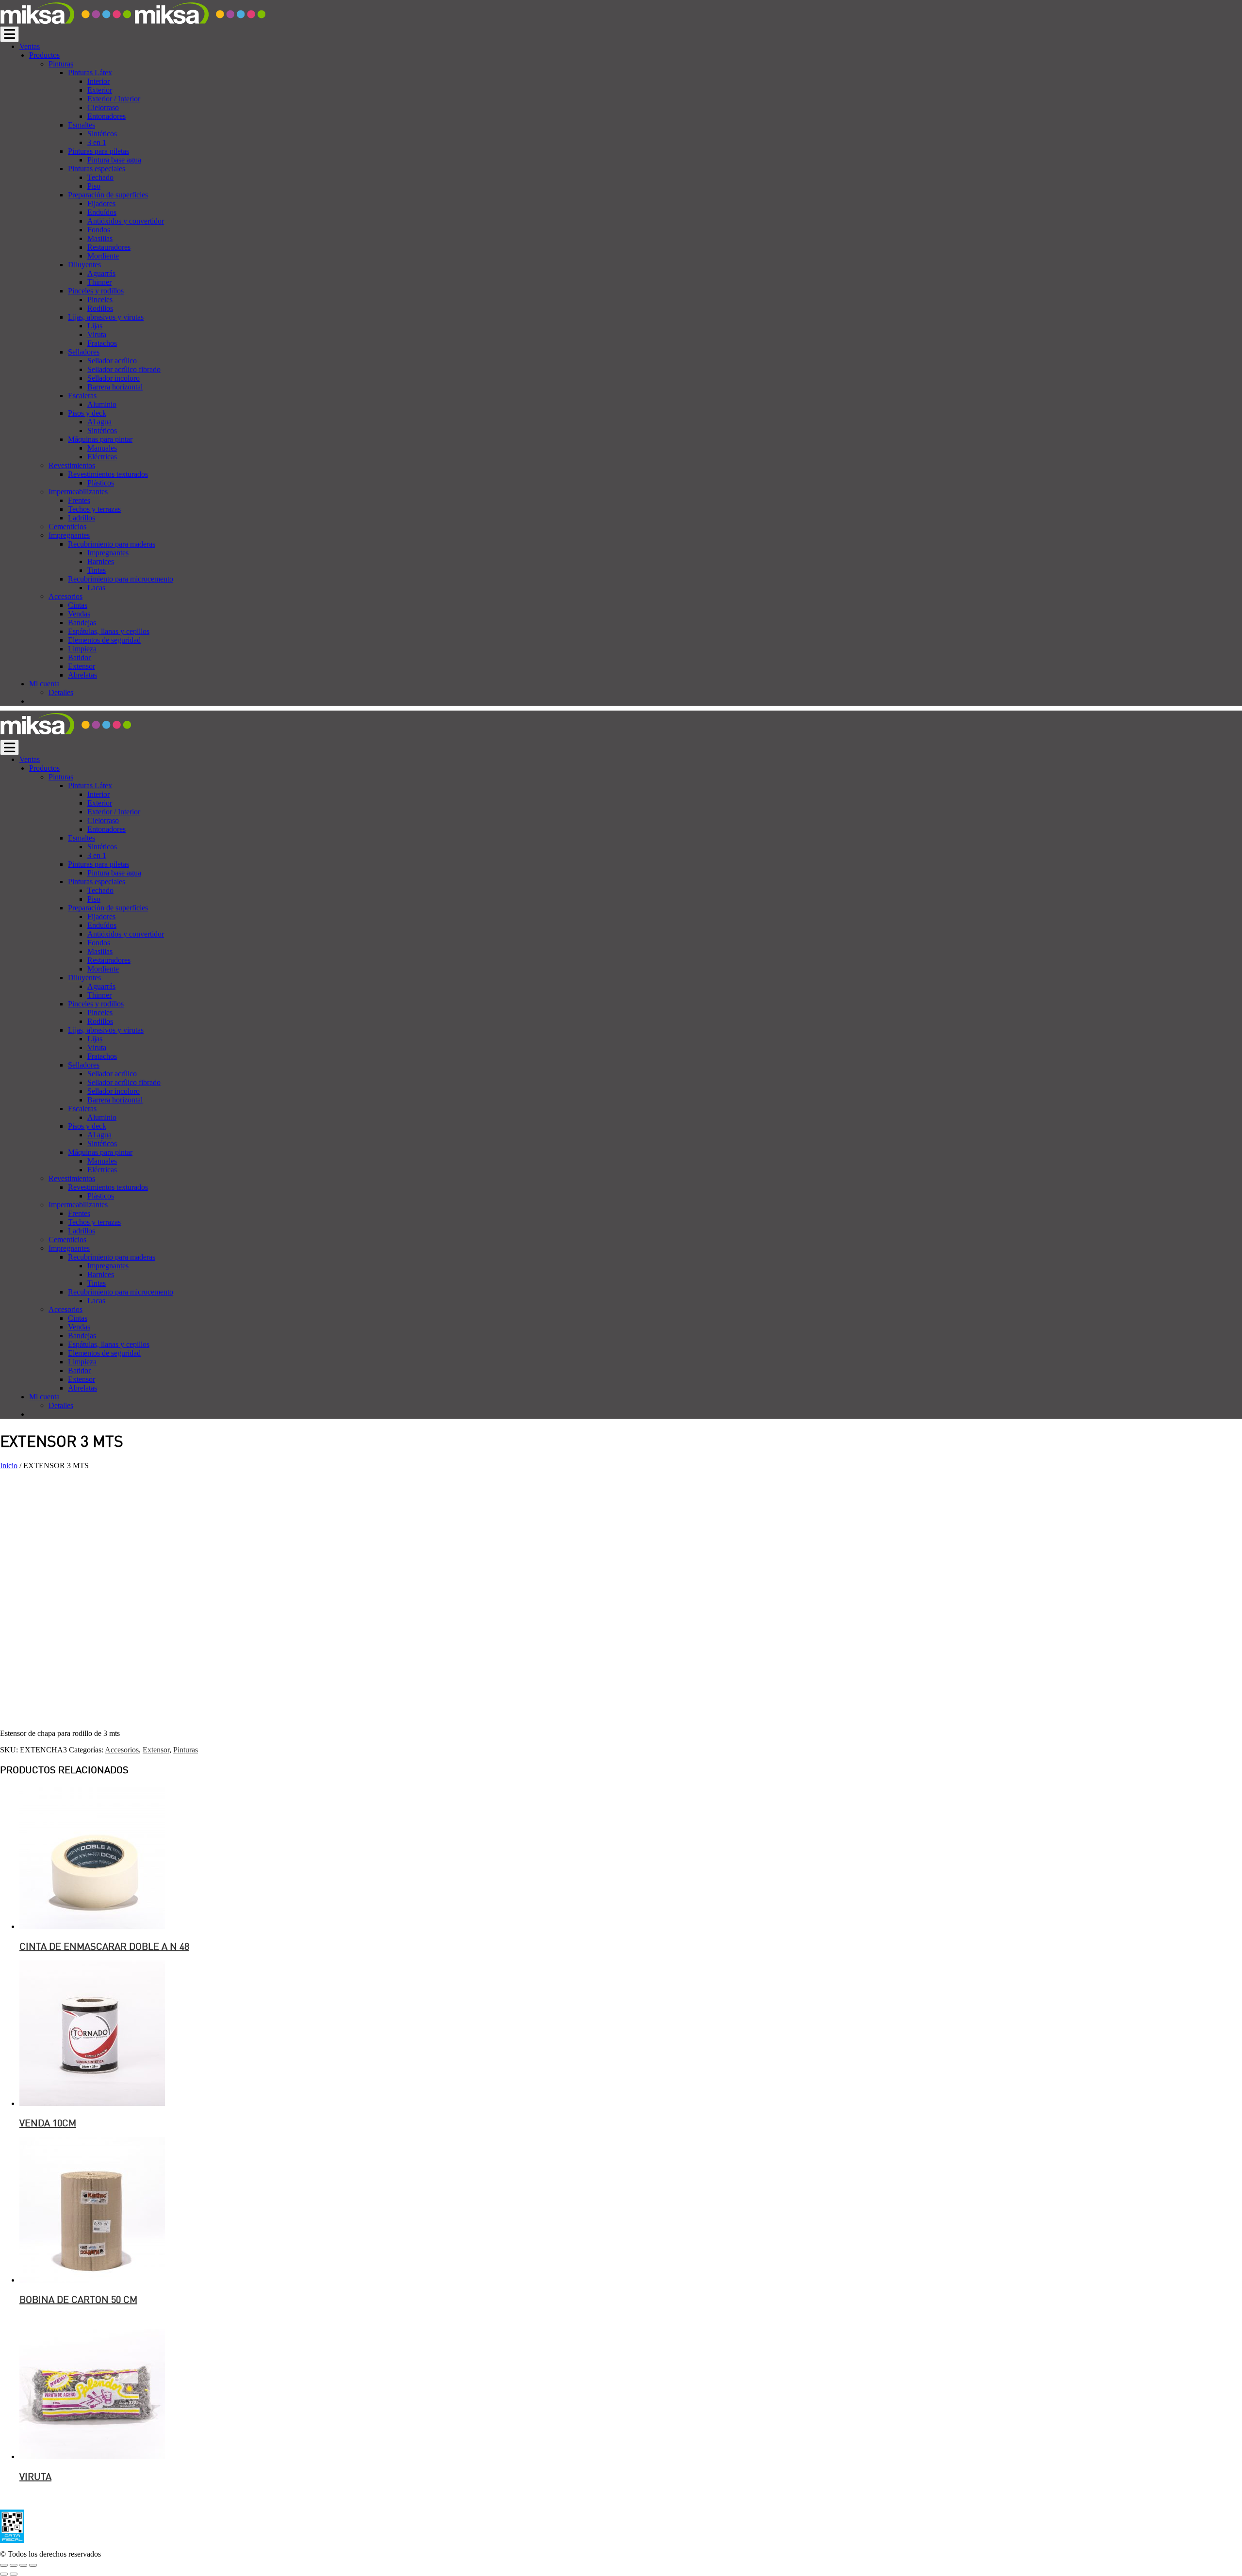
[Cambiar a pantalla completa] (23, 2565)
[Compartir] (14, 2565)
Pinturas (186, 1750)
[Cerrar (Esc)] (4, 2565)
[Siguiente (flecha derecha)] (14, 2574)
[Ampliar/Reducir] (33, 2565)
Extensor (156, 1750)
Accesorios (122, 1750)
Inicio (9, 1466)
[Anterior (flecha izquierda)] (4, 2574)
